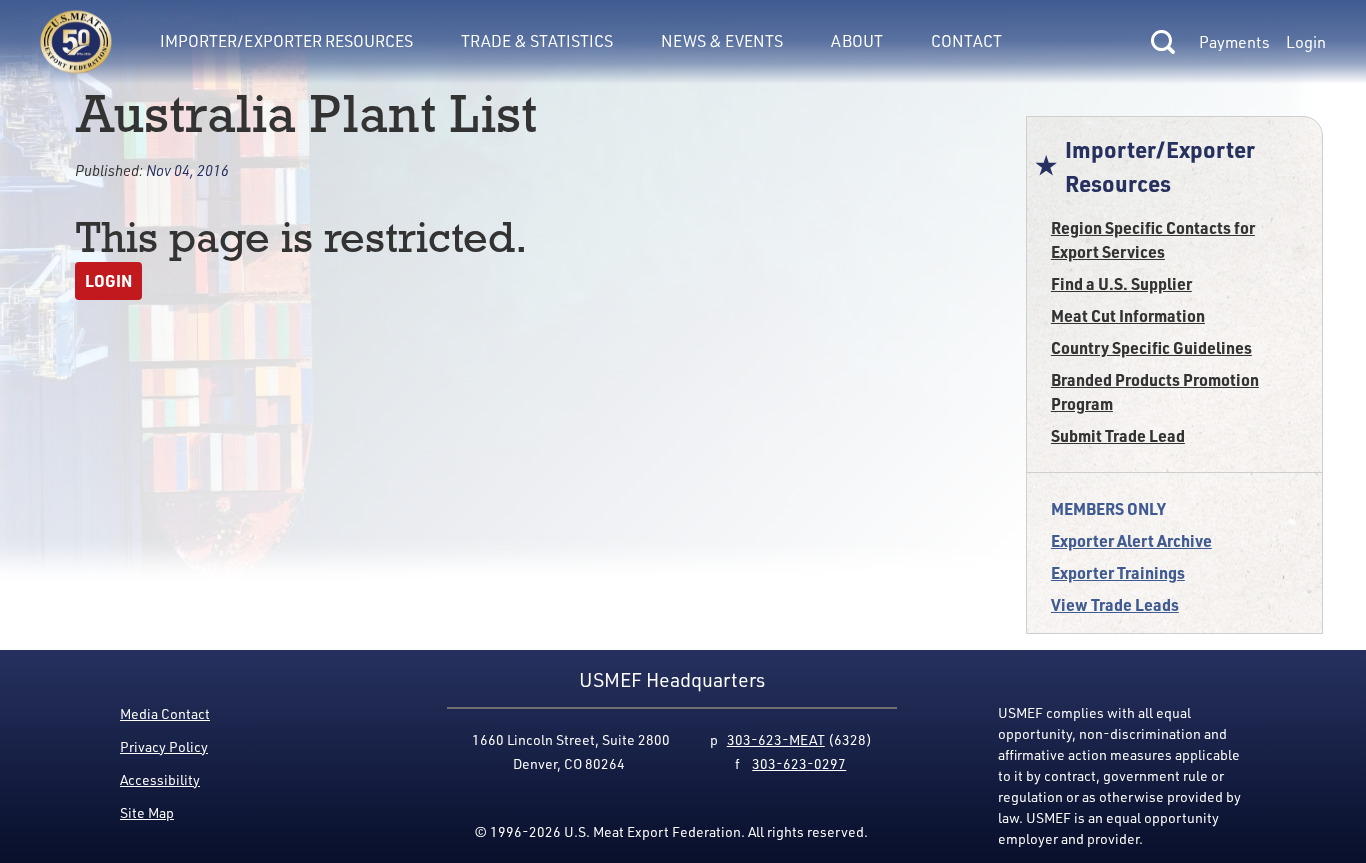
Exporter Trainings (1118, 572)
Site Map (147, 812)
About (857, 41)
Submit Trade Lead (1118, 435)
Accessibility (160, 779)
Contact (966, 41)
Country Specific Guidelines (1151, 347)
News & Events (722, 41)
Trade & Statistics (537, 41)
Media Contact (165, 713)
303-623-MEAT (776, 739)
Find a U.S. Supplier (1121, 283)
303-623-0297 (799, 763)
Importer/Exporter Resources (286, 41)
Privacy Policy (164, 746)
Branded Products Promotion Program (1155, 391)
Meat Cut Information (1128, 315)
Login (1306, 42)
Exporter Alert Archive (1131, 540)
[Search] (1163, 42)
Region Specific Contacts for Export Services (1153, 239)
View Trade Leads (1115, 604)
